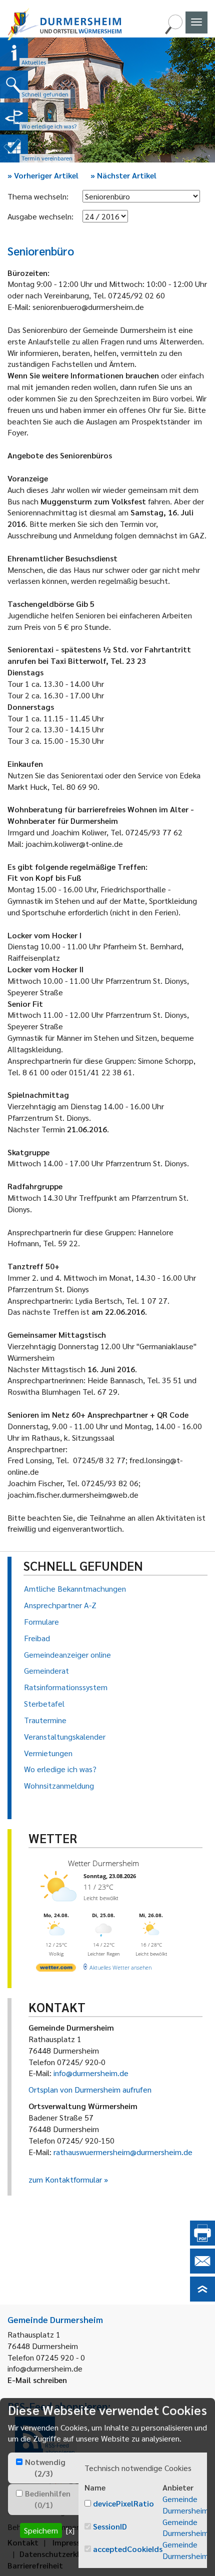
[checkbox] (19, 2462)
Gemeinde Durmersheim (185, 2505)
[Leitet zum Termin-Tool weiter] (14, 148)
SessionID (110, 2526)
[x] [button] (70, 2530)
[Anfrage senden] (202, 2270)
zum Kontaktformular (65, 2179)
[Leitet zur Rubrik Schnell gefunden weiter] (14, 84)
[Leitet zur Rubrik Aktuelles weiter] (14, 52)
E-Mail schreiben (37, 2380)
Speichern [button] (41, 2530)
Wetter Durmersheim (103, 1863)
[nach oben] (202, 2298)
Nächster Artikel (123, 175)
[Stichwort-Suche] (173, 31)
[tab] (43, 2468)
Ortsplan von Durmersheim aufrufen (90, 2089)
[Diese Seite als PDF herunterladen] (202, 2242)
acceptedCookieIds (128, 2549)
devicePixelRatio (123, 2503)
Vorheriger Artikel (43, 175)
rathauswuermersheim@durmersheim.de (123, 2152)
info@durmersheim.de (91, 2073)
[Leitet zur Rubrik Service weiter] (14, 116)
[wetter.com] (56, 1969)
